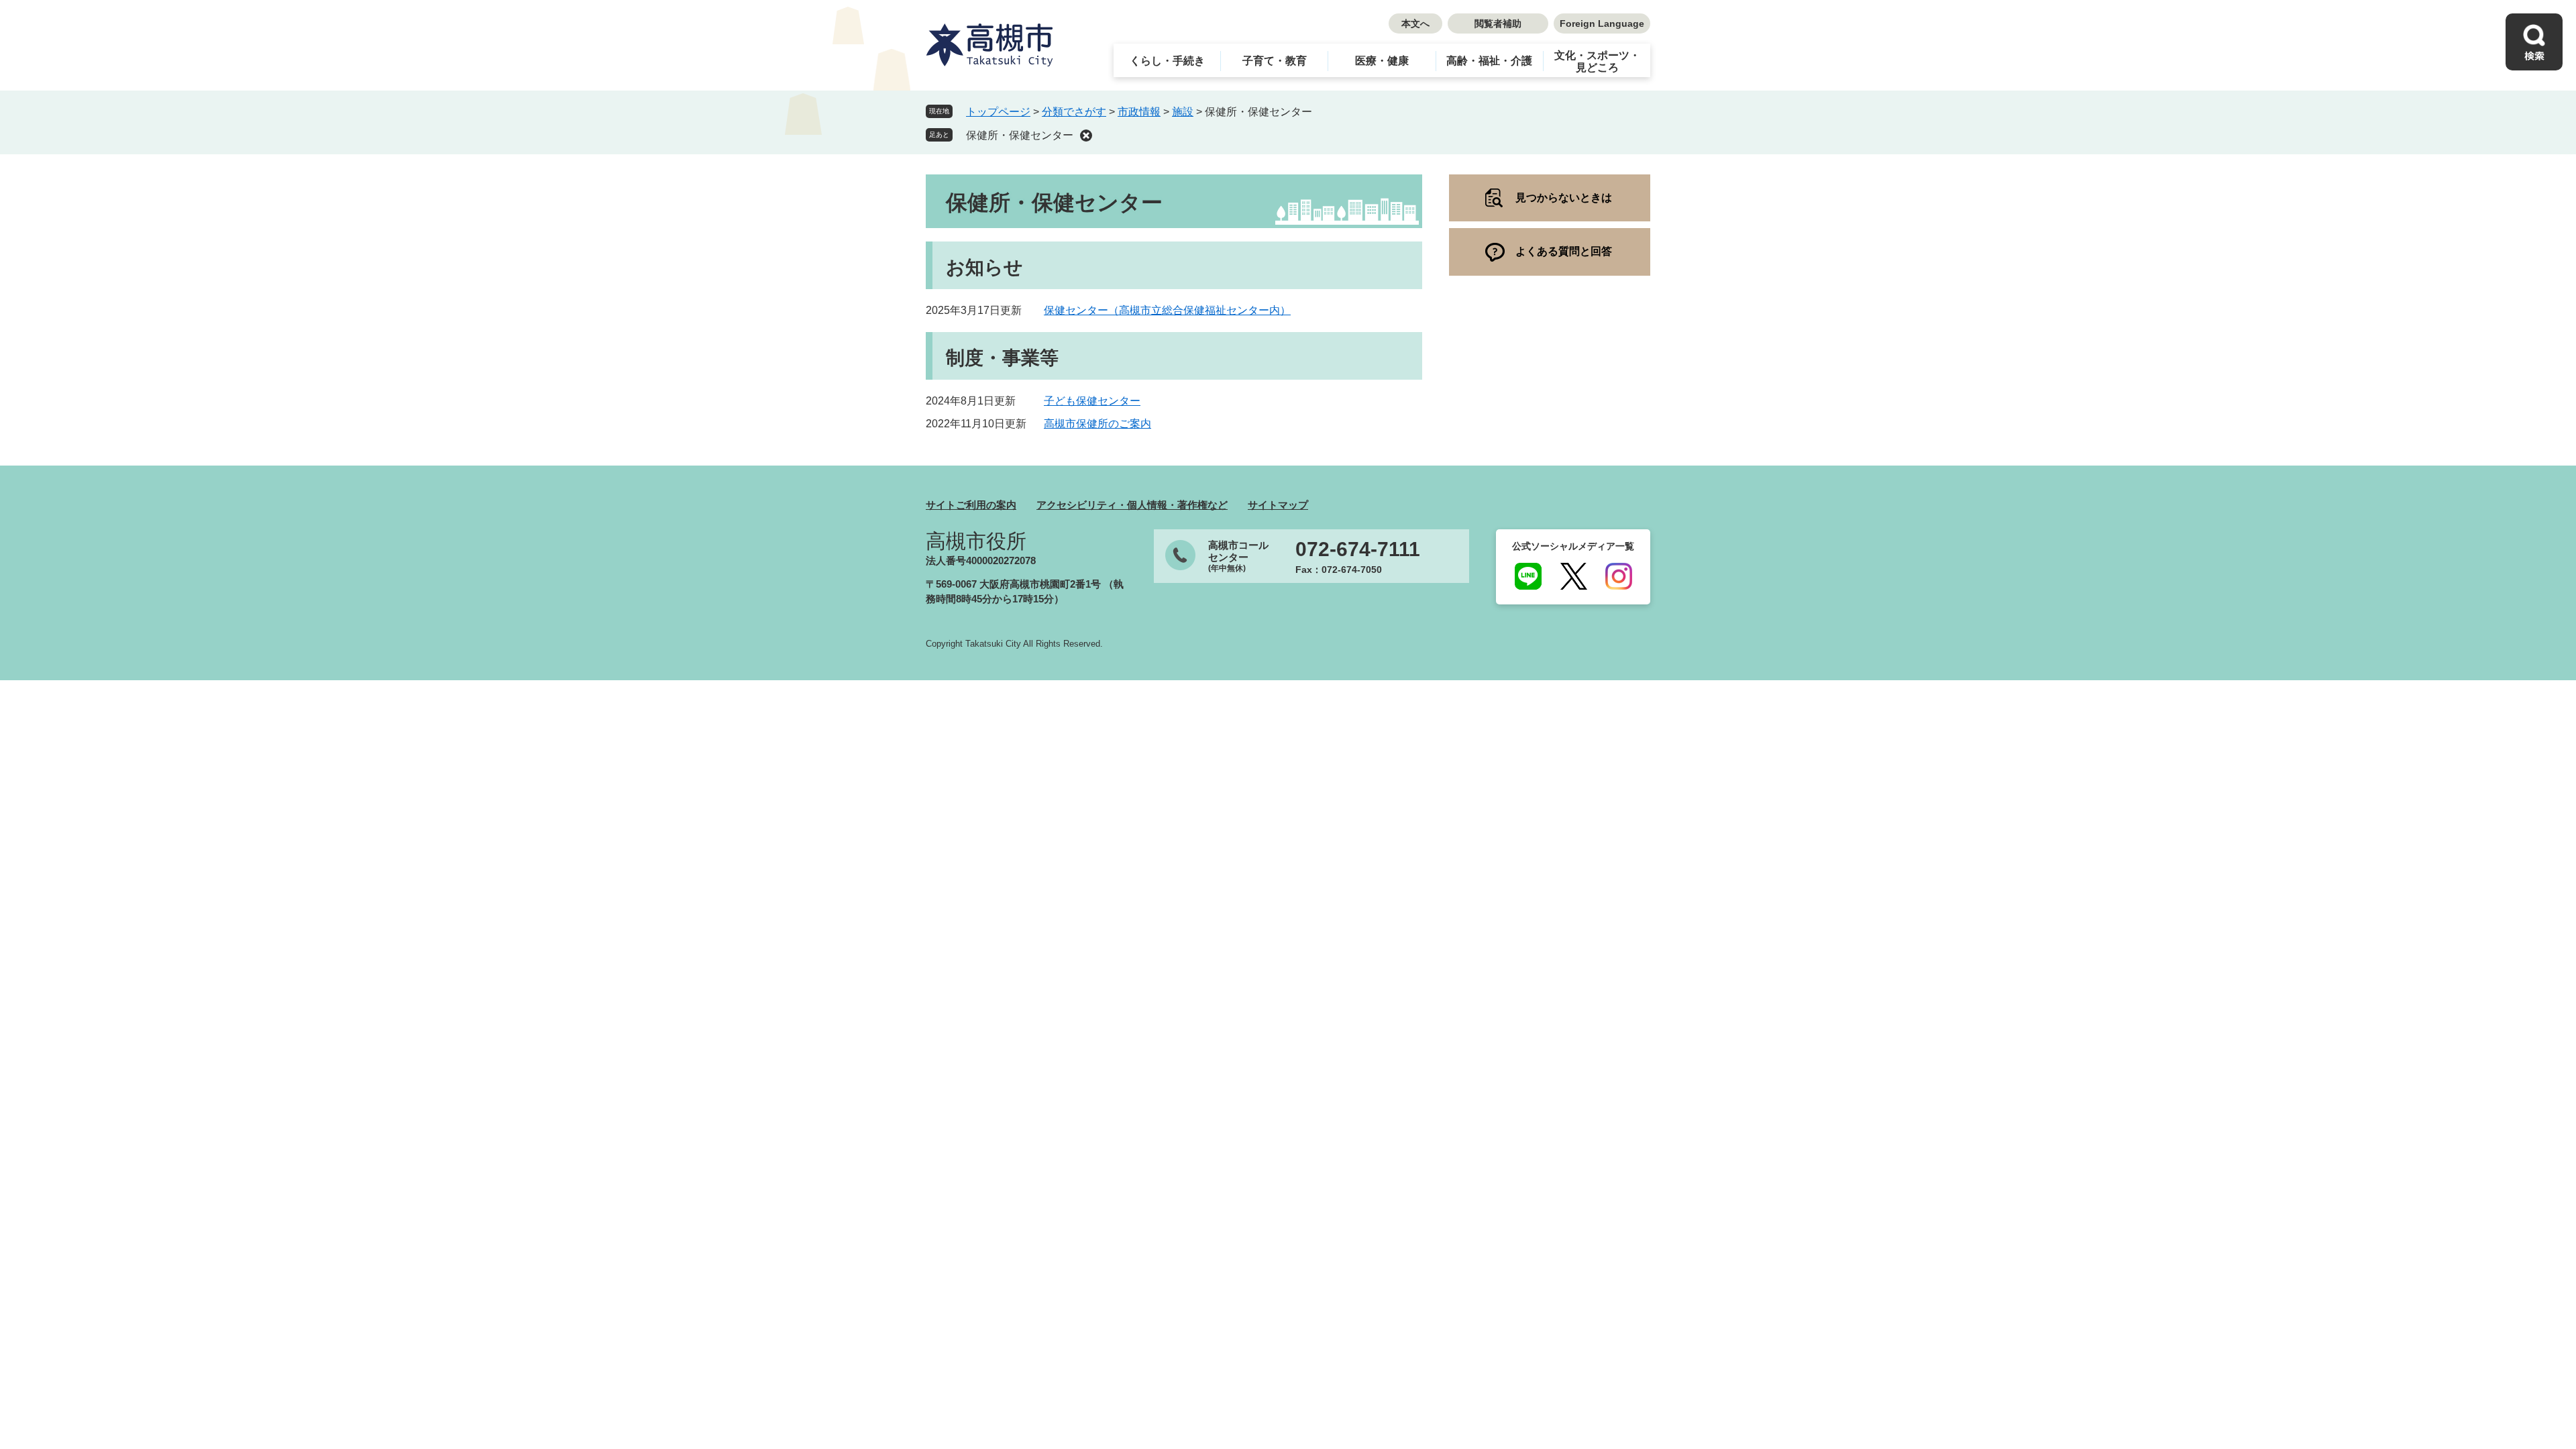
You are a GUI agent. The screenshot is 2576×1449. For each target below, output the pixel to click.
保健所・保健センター (1020, 135)
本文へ (1415, 23)
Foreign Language (1602, 23)
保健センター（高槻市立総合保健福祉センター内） (1167, 310)
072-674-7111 (1358, 549)
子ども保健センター (1092, 401)
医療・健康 (1382, 61)
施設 (1183, 112)
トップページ (998, 112)
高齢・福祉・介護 (1489, 61)
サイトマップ (1278, 505)
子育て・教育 (1275, 61)
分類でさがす (1074, 112)
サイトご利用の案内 (971, 505)
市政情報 (1139, 112)
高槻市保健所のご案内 (1097, 424)
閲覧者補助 (1498, 23)
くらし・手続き (1167, 61)
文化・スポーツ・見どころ (1597, 61)
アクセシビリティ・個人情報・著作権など (1132, 505)
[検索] (2534, 42)
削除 (1086, 136)
